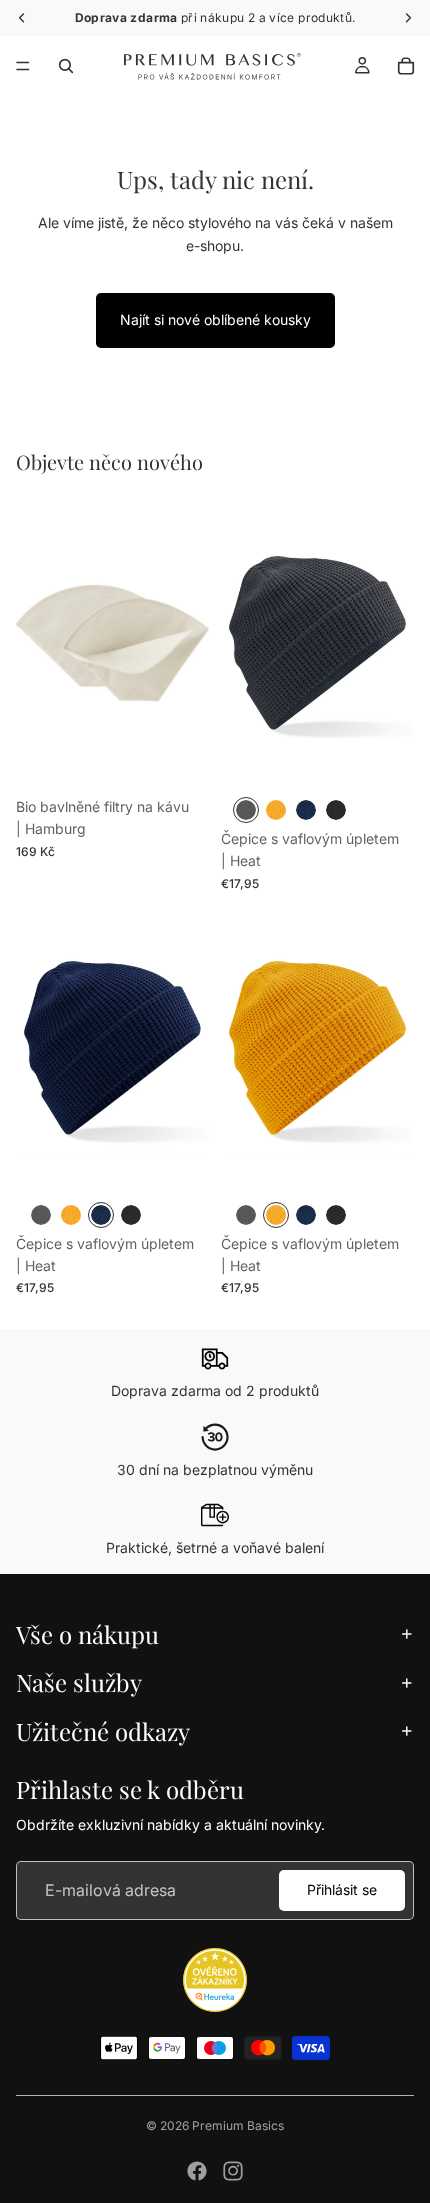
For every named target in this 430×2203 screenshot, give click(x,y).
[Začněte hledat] (66, 66)
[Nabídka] (23, 66)
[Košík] (406, 66)
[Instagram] (233, 2171)
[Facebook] (197, 2171)
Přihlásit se (342, 1889)
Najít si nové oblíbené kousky (215, 319)
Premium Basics (238, 2125)
